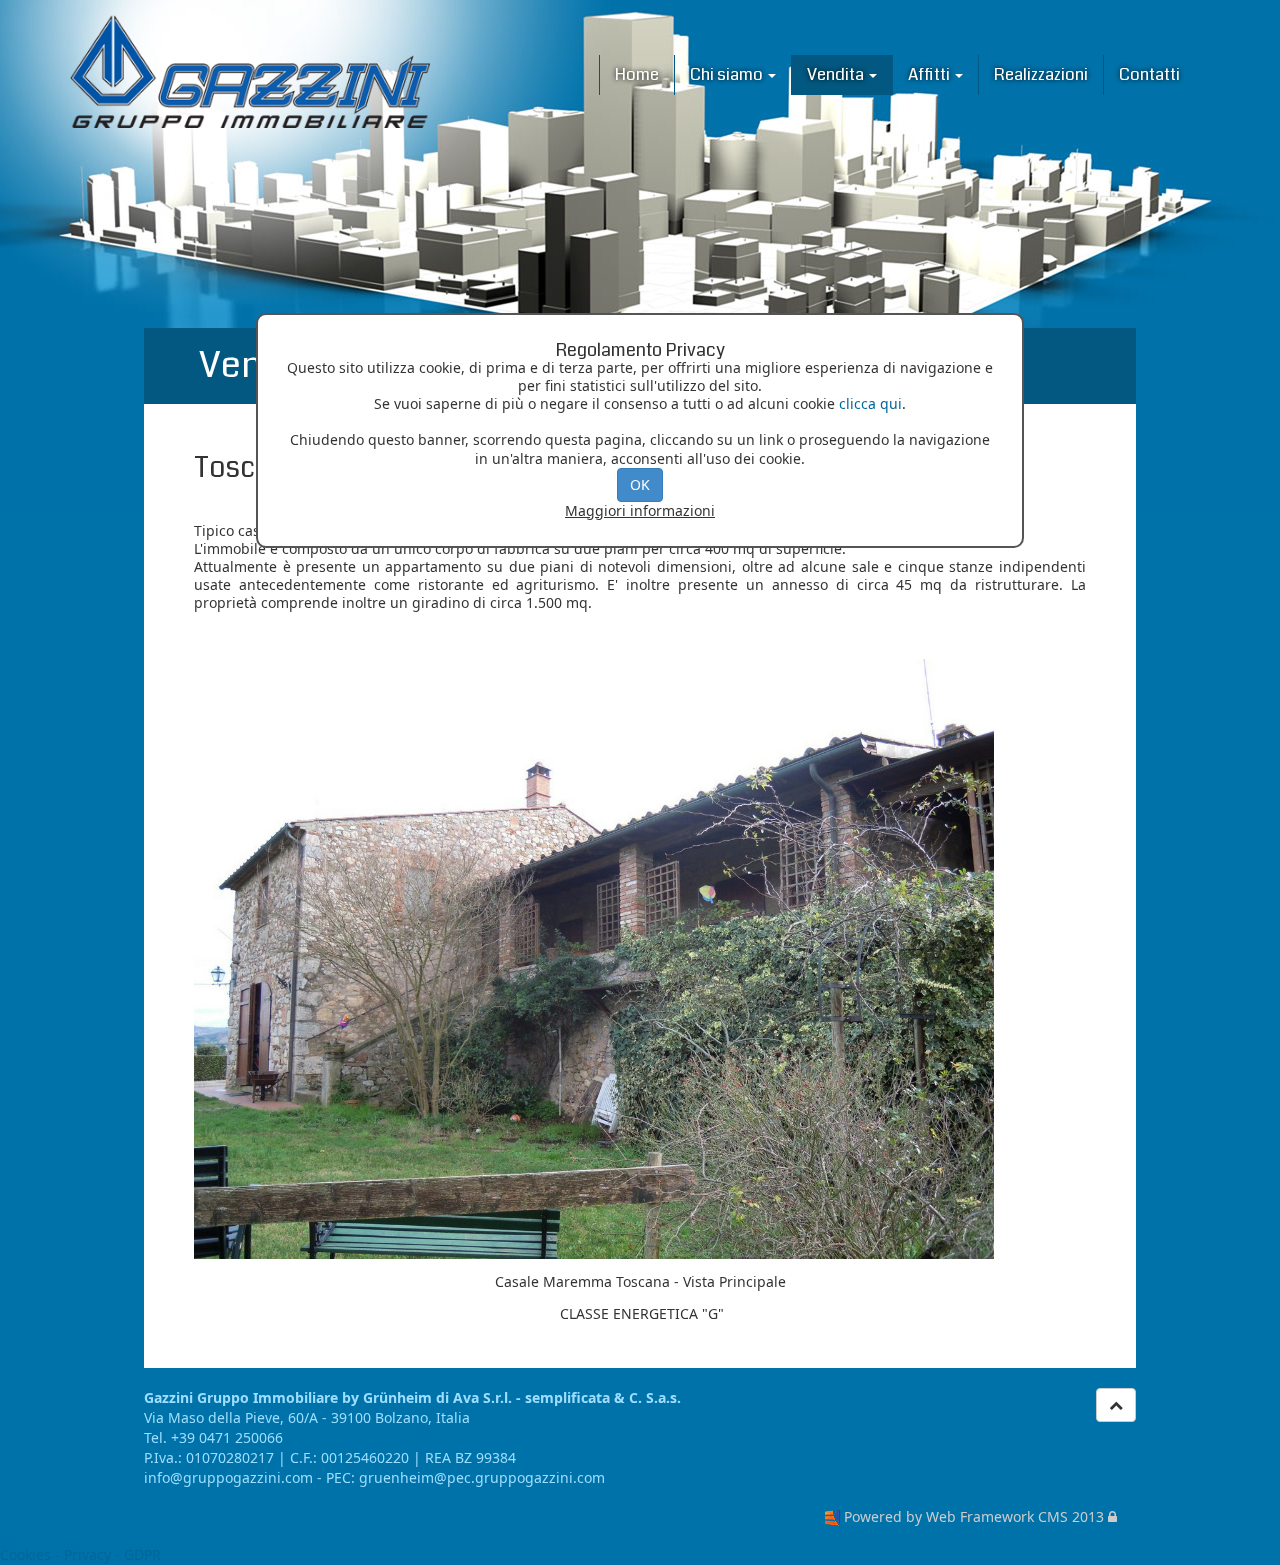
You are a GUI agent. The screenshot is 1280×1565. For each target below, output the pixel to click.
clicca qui (870, 403)
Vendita (837, 74)
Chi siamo (728, 74)
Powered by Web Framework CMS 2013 (974, 1516)
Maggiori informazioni (640, 510)
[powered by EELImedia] (832, 1516)
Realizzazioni (1041, 74)
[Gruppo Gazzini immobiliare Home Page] (250, 71)
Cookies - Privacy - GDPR (80, 1554)
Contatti (1149, 74)
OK (640, 484)
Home (637, 74)
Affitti (930, 74)
